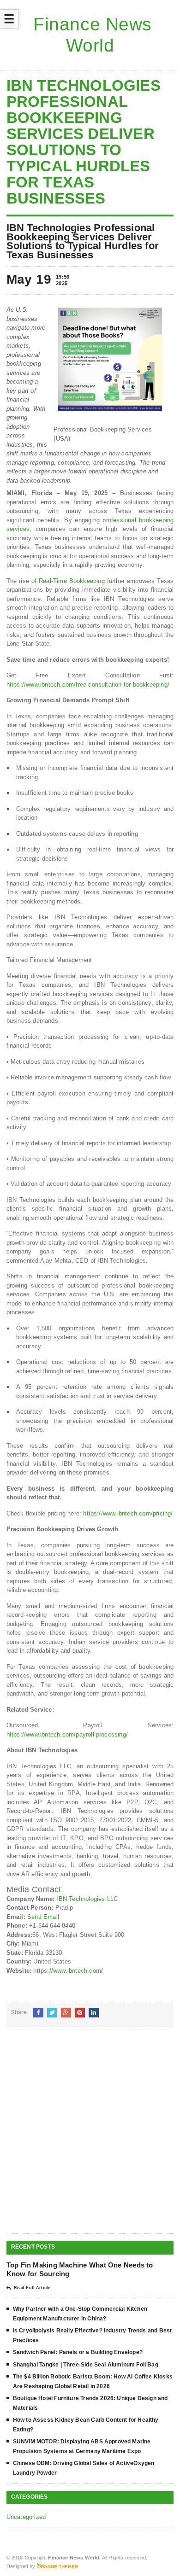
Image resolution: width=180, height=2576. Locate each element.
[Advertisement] (90, 2138)
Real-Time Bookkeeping (72, 581)
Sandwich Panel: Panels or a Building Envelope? (78, 2352)
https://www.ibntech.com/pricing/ (128, 1513)
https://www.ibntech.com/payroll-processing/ (67, 1734)
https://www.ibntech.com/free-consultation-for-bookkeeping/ (88, 685)
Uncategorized (26, 2517)
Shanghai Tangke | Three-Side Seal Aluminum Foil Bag (86, 2365)
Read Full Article (32, 2288)
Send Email (43, 1917)
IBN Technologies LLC (87, 1899)
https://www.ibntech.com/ (68, 1971)
